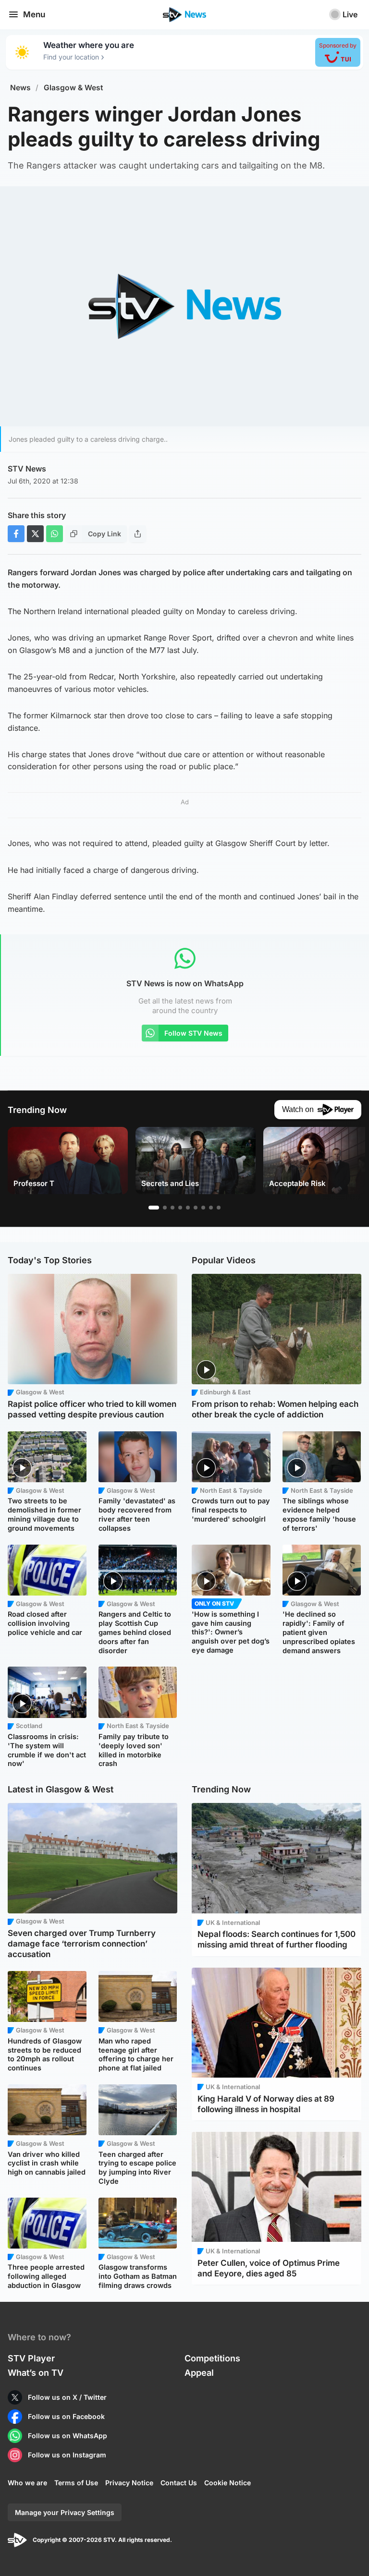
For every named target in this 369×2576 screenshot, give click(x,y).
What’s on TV (36, 2373)
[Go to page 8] (211, 1208)
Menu (34, 14)
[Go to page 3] (172, 1208)
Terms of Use (76, 2483)
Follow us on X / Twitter (67, 2397)
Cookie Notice (228, 2483)
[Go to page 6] (196, 1208)
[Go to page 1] (154, 1208)
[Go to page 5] (188, 1208)
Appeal (199, 2373)
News (20, 88)
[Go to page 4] (180, 1208)
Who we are (27, 2483)
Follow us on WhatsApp (68, 2436)
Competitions (212, 2358)
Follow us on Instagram (67, 2455)
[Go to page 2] (165, 1208)
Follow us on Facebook (66, 2416)
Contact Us (179, 2483)
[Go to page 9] (219, 1208)
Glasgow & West (74, 88)
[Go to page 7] (203, 1208)
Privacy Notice (129, 2483)
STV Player (31, 2358)
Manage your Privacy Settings (65, 2512)
